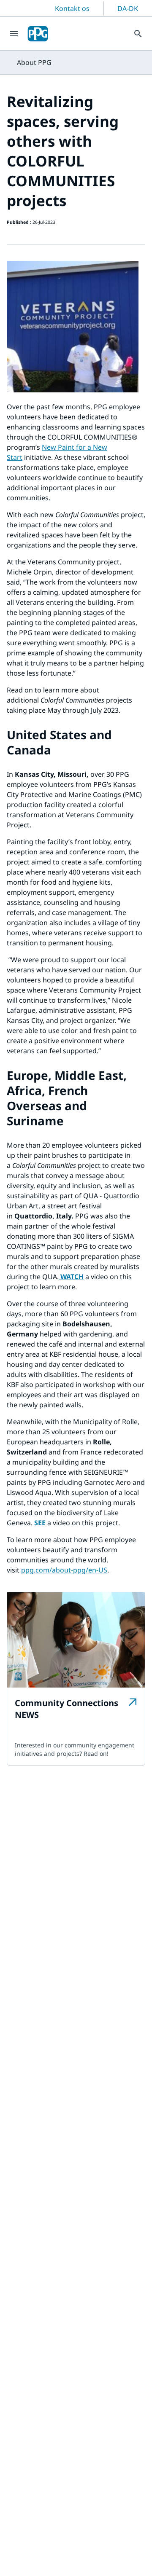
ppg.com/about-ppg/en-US (64, 1570)
